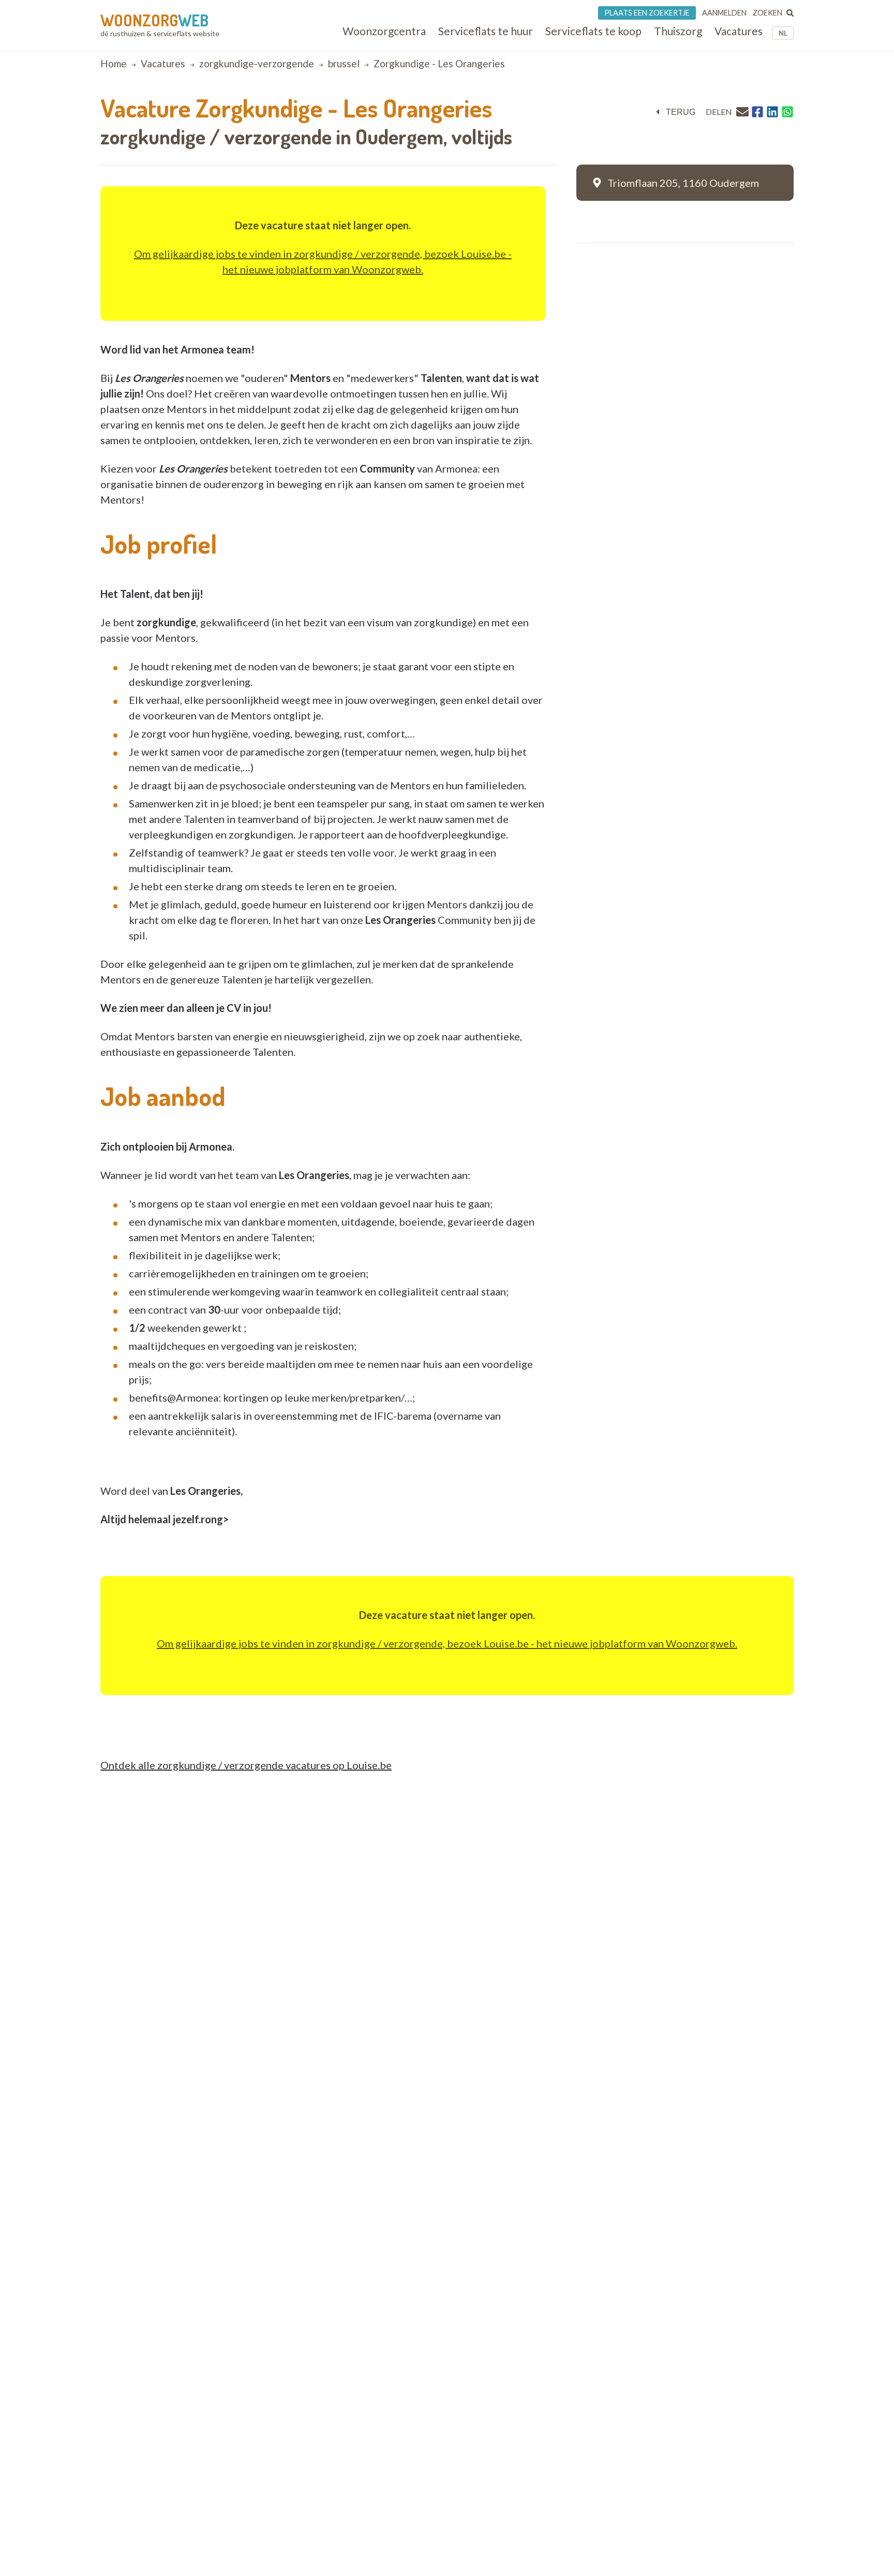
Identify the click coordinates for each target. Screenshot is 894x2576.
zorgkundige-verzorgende (257, 63)
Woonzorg (154, 20)
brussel (344, 63)
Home (114, 63)
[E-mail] (742, 112)
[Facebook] (757, 112)
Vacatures (163, 63)
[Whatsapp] (787, 112)
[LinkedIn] (772, 112)
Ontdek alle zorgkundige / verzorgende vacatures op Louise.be (246, 1765)
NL (783, 33)
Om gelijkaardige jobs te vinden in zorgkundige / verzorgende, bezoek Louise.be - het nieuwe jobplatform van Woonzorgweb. (447, 1643)
